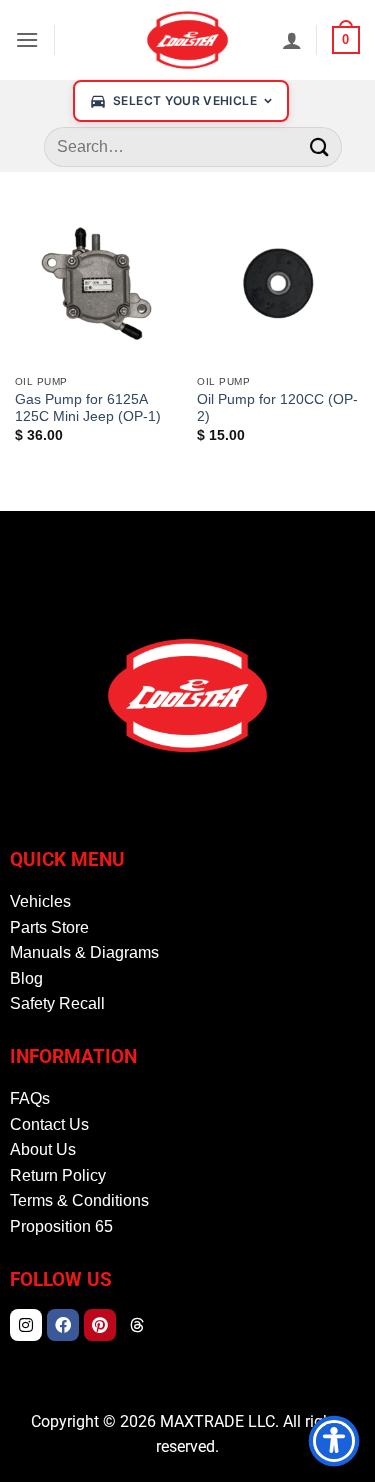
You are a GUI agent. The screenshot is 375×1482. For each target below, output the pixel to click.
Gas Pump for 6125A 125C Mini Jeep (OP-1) (88, 408)
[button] (27, 39)
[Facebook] (63, 1325)
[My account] (292, 40)
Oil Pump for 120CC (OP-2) (277, 408)
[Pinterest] (100, 1325)
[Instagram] (26, 1325)
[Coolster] (188, 40)
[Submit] (320, 146)
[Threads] (137, 1325)
